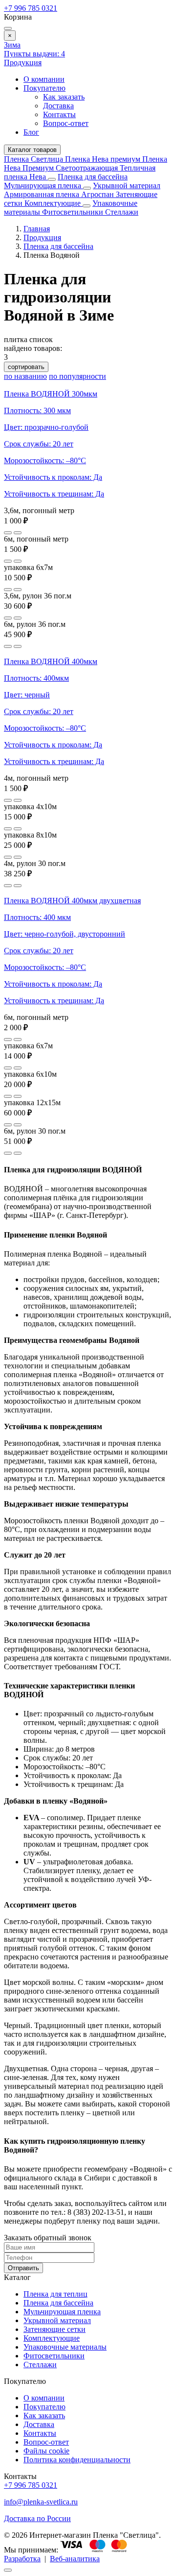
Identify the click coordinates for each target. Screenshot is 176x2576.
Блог (31, 132)
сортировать (26, 367)
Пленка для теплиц (55, 2294)
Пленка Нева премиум (104, 159)
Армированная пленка (43, 194)
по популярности (77, 376)
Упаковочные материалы (65, 2347)
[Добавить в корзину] (18, 533)
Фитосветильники (74, 212)
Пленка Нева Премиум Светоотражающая (86, 163)
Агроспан (99, 194)
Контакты (59, 114)
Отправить (23, 2268)
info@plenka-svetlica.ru (41, 2502)
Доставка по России (37, 2518)
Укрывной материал (127, 186)
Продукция (23, 62)
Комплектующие (54, 203)
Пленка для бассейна (93, 177)
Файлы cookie (46, 2451)
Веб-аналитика (75, 2559)
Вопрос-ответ (66, 123)
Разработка (22, 2559)
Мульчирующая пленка (44, 186)
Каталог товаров (32, 150)
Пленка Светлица (34, 159)
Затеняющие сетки (55, 2329)
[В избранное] (8, 533)
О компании (44, 79)
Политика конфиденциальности (77, 2460)
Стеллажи (122, 212)
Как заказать (64, 97)
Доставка (58, 106)
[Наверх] (8, 2570)
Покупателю (44, 88)
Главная (37, 229)
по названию (25, 376)
